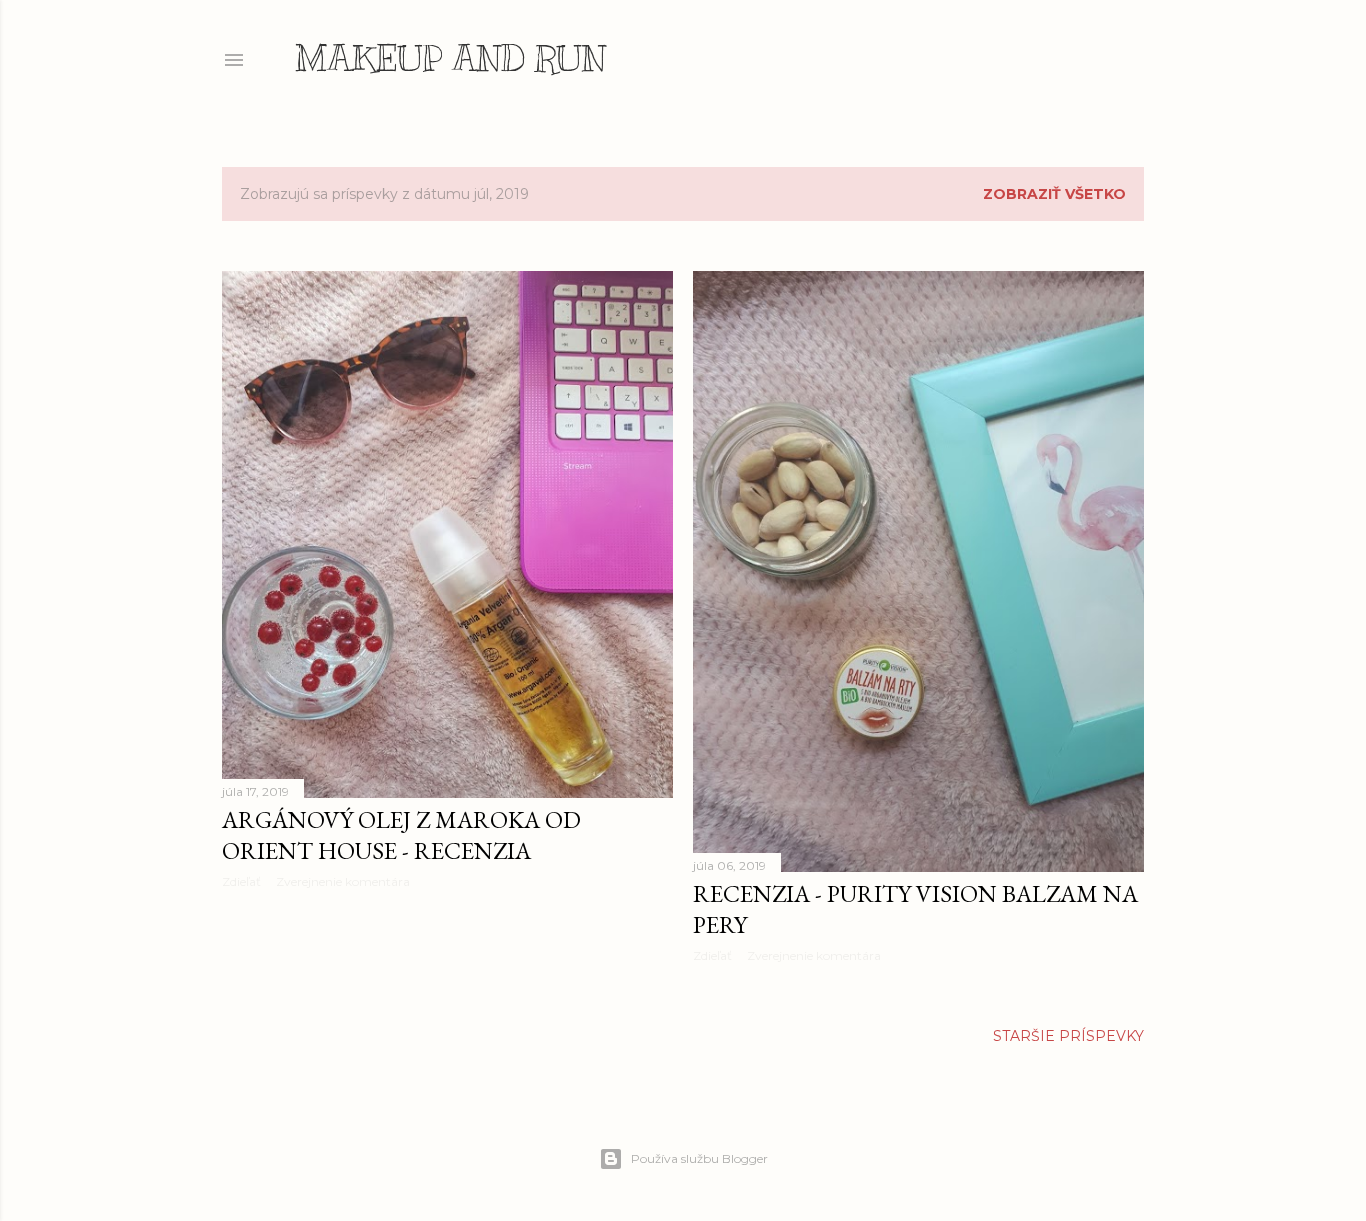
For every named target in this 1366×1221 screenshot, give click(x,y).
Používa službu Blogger (699, 1158)
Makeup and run (450, 58)
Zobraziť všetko (1054, 194)
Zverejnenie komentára (343, 881)
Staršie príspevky (1068, 1036)
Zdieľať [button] (241, 881)
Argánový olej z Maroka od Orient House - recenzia (401, 835)
